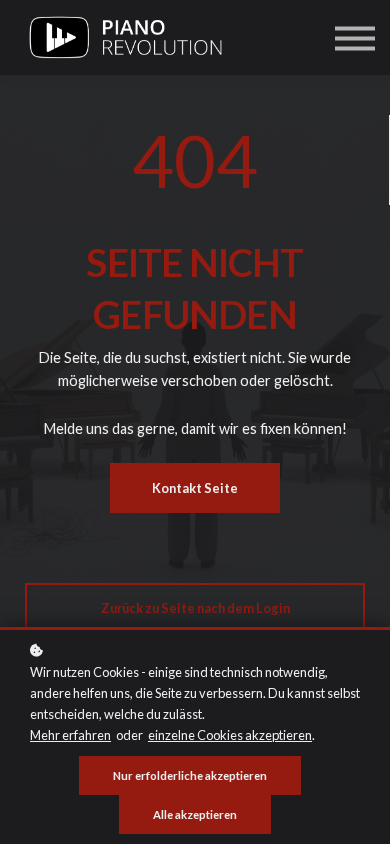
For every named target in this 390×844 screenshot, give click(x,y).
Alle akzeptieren (195, 814)
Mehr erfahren (70, 735)
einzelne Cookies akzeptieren (230, 735)
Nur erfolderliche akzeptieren (190, 775)
